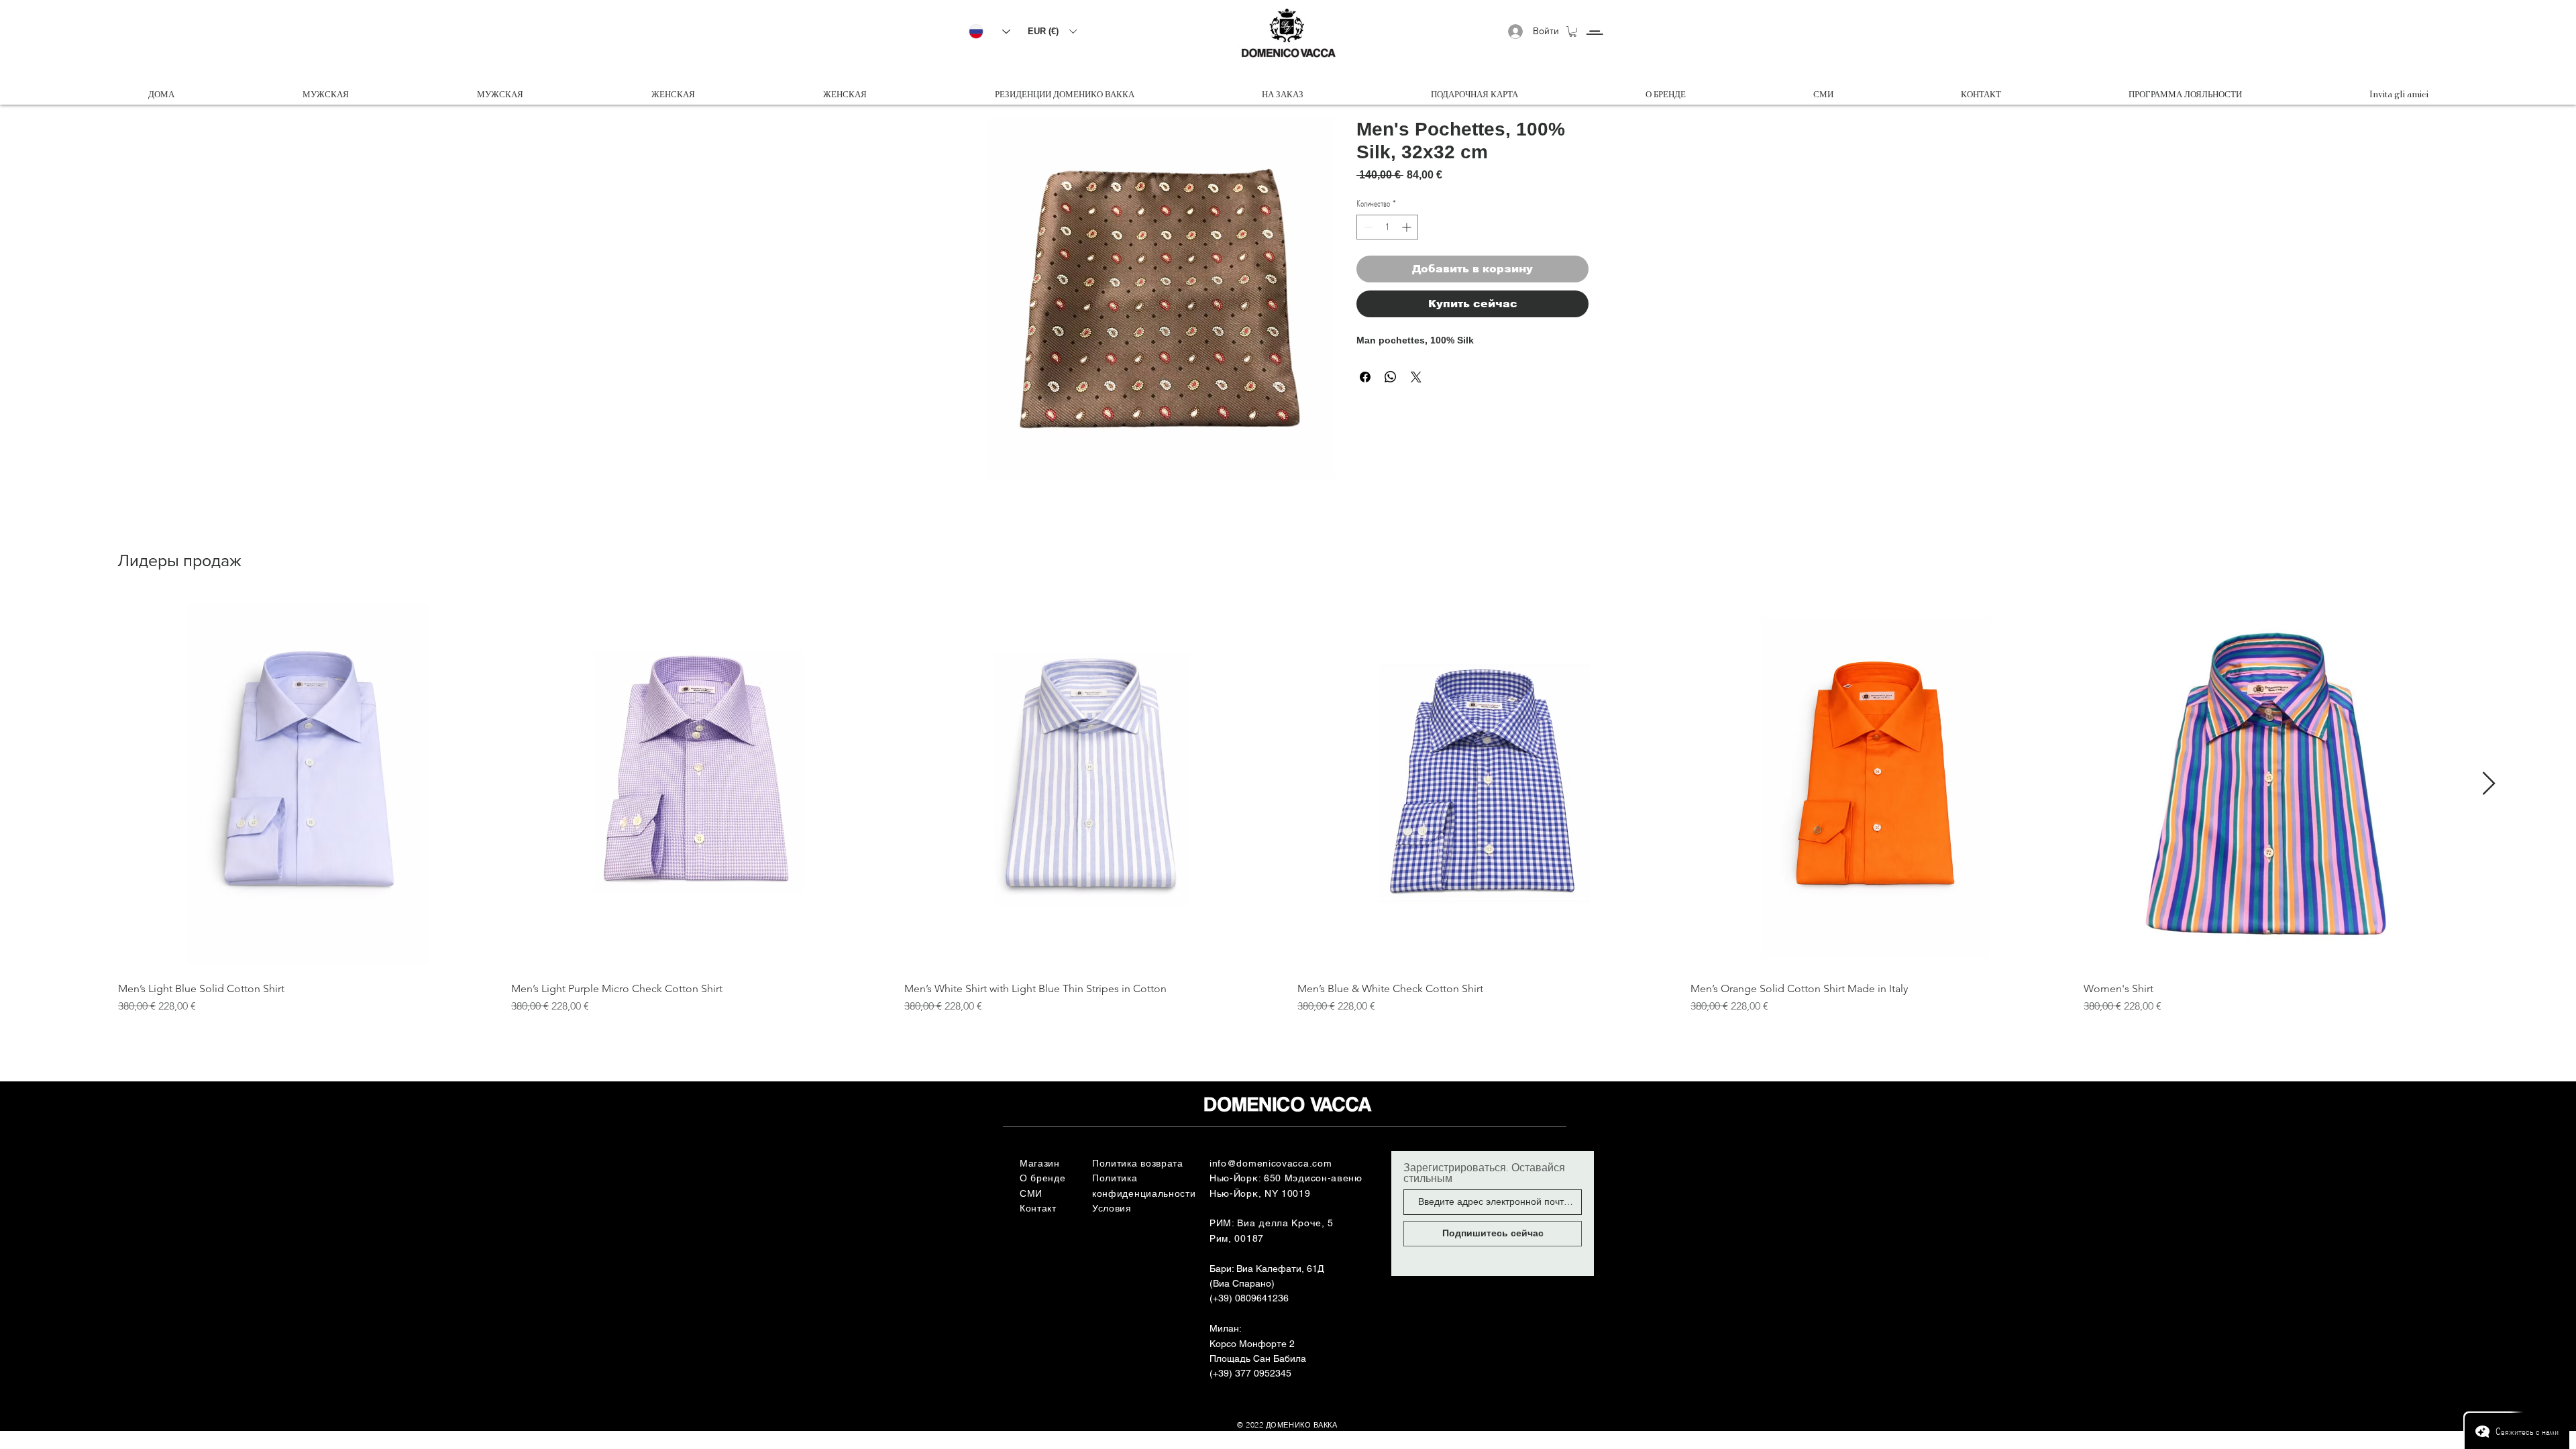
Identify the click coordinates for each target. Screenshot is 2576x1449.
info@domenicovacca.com (1271, 1163)
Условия (1112, 1208)
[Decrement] (1367, 227)
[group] (1288, 806)
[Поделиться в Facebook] (1365, 377)
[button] (1052, 31)
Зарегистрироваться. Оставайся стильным (1484, 1173)
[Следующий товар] (2489, 783)
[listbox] (1052, 31)
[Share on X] (1416, 377)
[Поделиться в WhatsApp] (1391, 377)
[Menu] (1594, 20)
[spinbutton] (1387, 227)
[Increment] (1408, 227)
